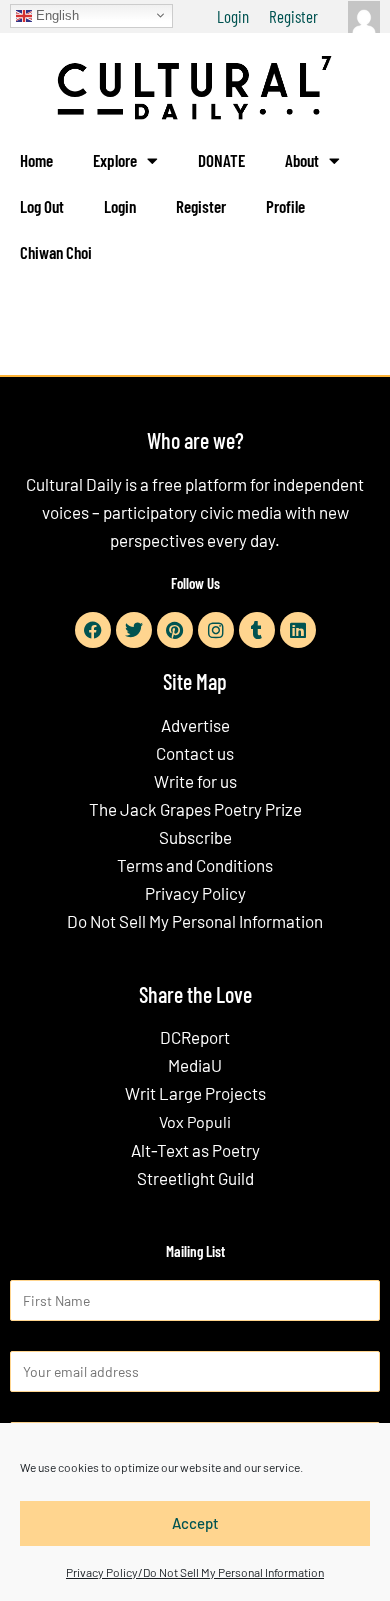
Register (293, 16)
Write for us (195, 781)
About (302, 160)
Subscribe (195, 837)
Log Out (42, 206)
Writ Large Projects (195, 1093)
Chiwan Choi (56, 252)
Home (36, 160)
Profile (285, 206)
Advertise (195, 725)
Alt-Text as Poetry (195, 1150)
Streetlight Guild (195, 1178)
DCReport (195, 1037)
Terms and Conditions (195, 865)
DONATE (221, 160)
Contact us (195, 753)
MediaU (195, 1065)
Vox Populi (195, 1121)
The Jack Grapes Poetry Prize (195, 809)
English (55, 14)
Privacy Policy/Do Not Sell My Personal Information (195, 1572)
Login (233, 16)
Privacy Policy (195, 893)
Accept (195, 1523)
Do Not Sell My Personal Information (195, 921)
